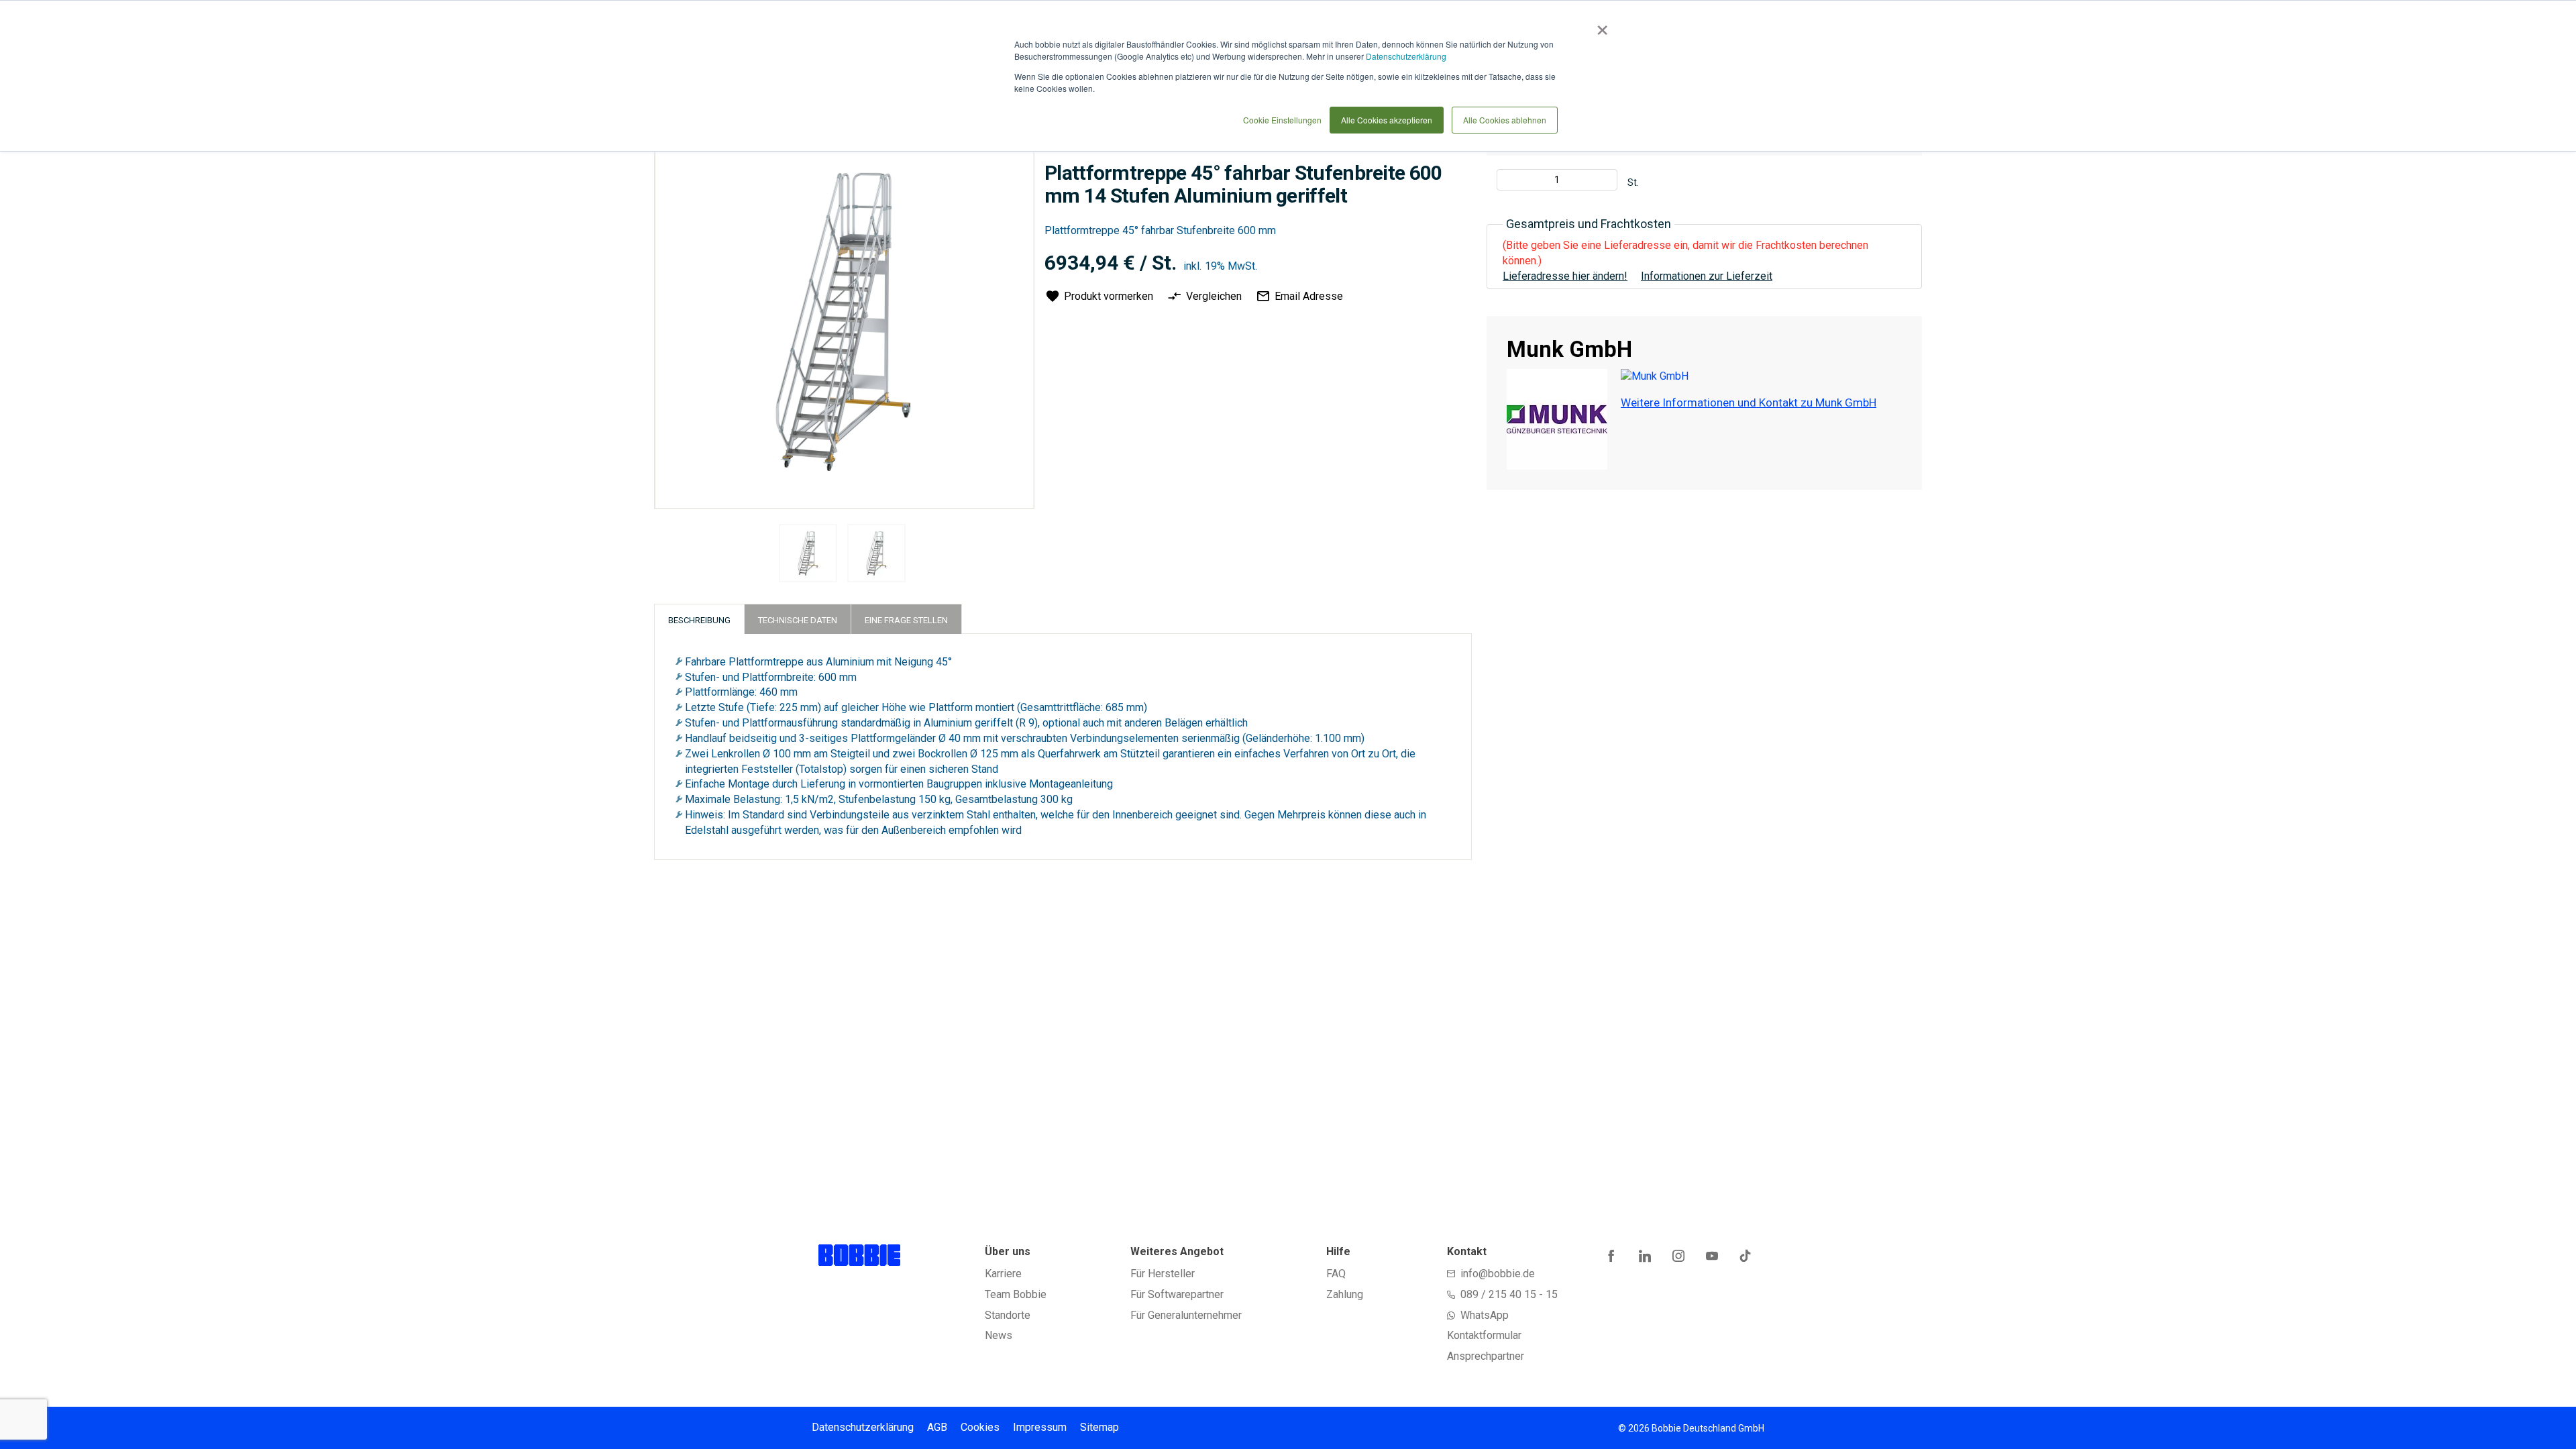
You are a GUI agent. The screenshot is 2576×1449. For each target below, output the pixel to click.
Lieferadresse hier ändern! (1565, 276)
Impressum (1040, 1427)
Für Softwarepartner (1177, 1294)
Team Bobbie (1016, 1294)
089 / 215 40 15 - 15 (1509, 1294)
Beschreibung (699, 620)
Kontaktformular (1484, 1335)
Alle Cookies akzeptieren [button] (1387, 120)
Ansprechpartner (1486, 1356)
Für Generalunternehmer (1186, 1315)
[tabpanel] (808, 555)
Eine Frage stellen (906, 620)
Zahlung (1345, 1294)
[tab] (699, 619)
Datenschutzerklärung (1406, 56)
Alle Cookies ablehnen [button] (1505, 120)
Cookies (980, 1427)
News (999, 1335)
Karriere (1003, 1274)
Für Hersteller (1163, 1274)
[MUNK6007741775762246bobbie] (808, 553)
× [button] (1600, 25)
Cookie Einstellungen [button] (1282, 120)
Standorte (1008, 1315)
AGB (937, 1427)
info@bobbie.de (1498, 1274)
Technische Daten (798, 620)
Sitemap (1099, 1427)
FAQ (1336, 1274)
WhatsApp (1485, 1315)
